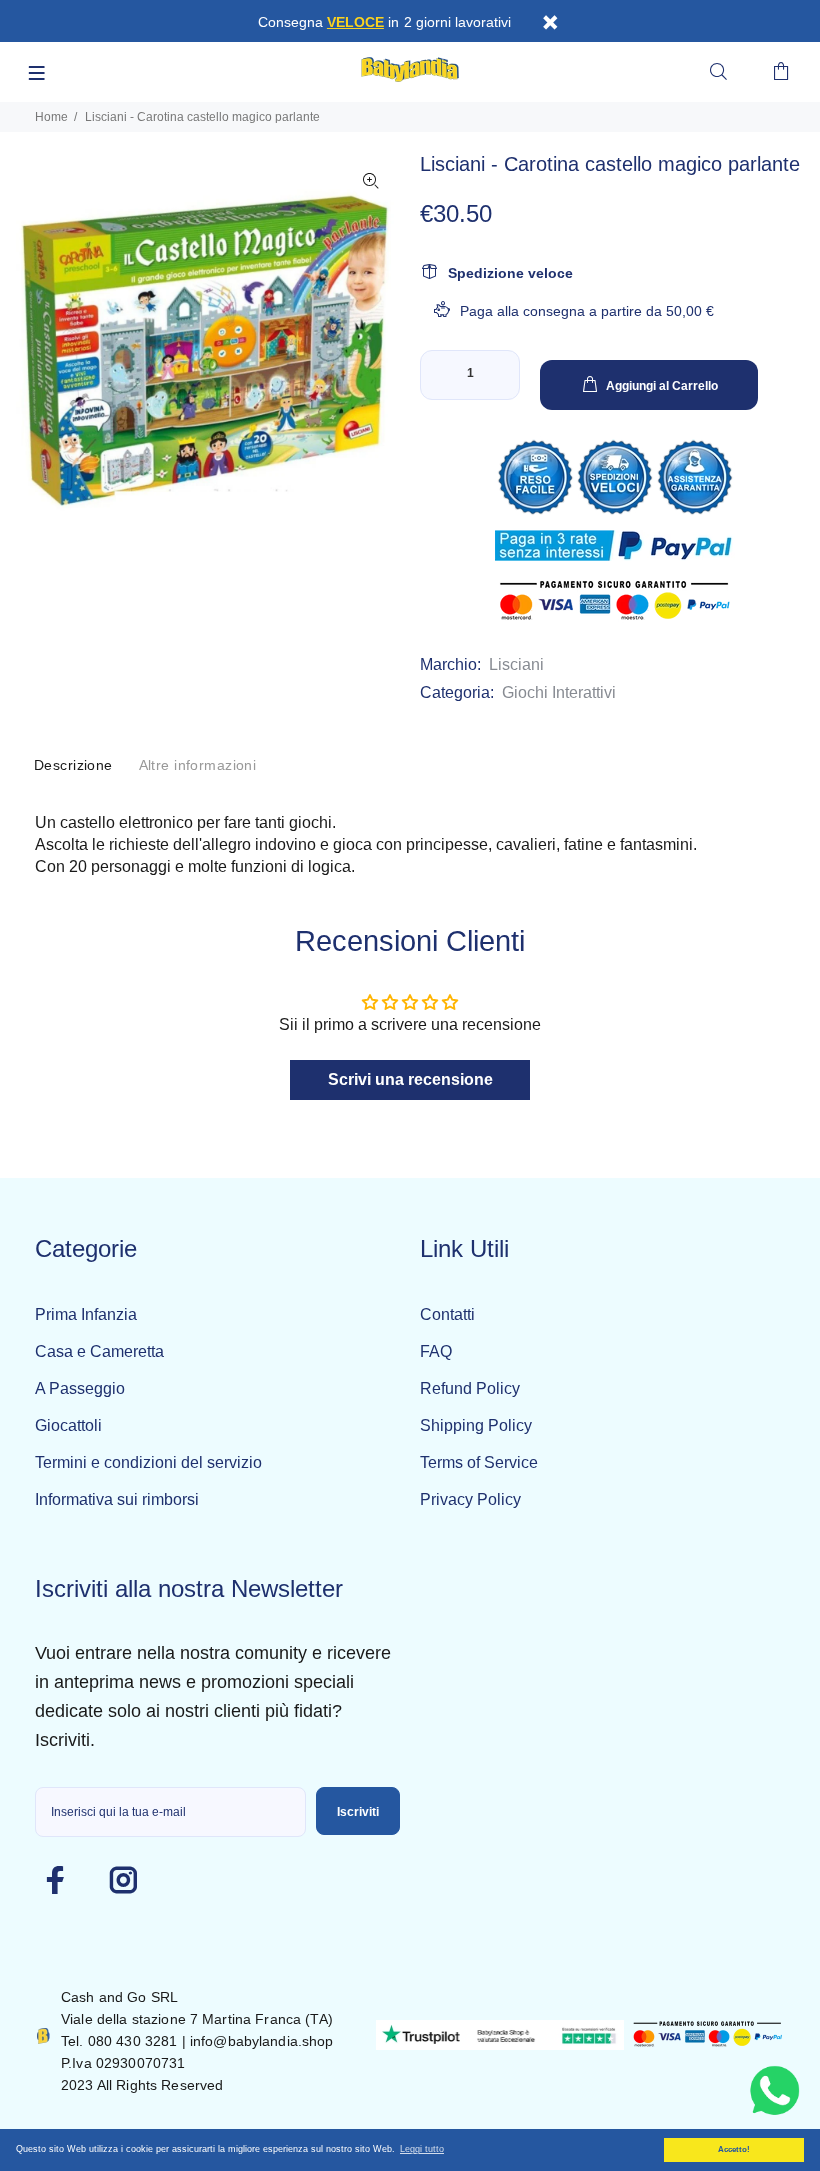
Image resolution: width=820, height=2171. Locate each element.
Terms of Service (479, 1462)
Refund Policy (470, 1388)
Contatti (447, 1314)
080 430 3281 (133, 2041)
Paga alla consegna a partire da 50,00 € (587, 311)
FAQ (436, 1351)
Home (51, 117)
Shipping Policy (476, 1425)
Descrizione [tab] (73, 765)
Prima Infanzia (86, 1314)
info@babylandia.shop (262, 2041)
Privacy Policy (470, 1499)
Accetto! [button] (734, 2149)
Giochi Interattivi (559, 692)
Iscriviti (358, 1812)
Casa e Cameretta (99, 1351)
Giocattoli (68, 1425)
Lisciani (516, 664)
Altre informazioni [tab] (198, 765)
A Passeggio (80, 1388)
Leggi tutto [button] (422, 2149)
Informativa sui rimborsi (117, 1499)
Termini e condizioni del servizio (148, 1462)
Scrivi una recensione (410, 1079)
